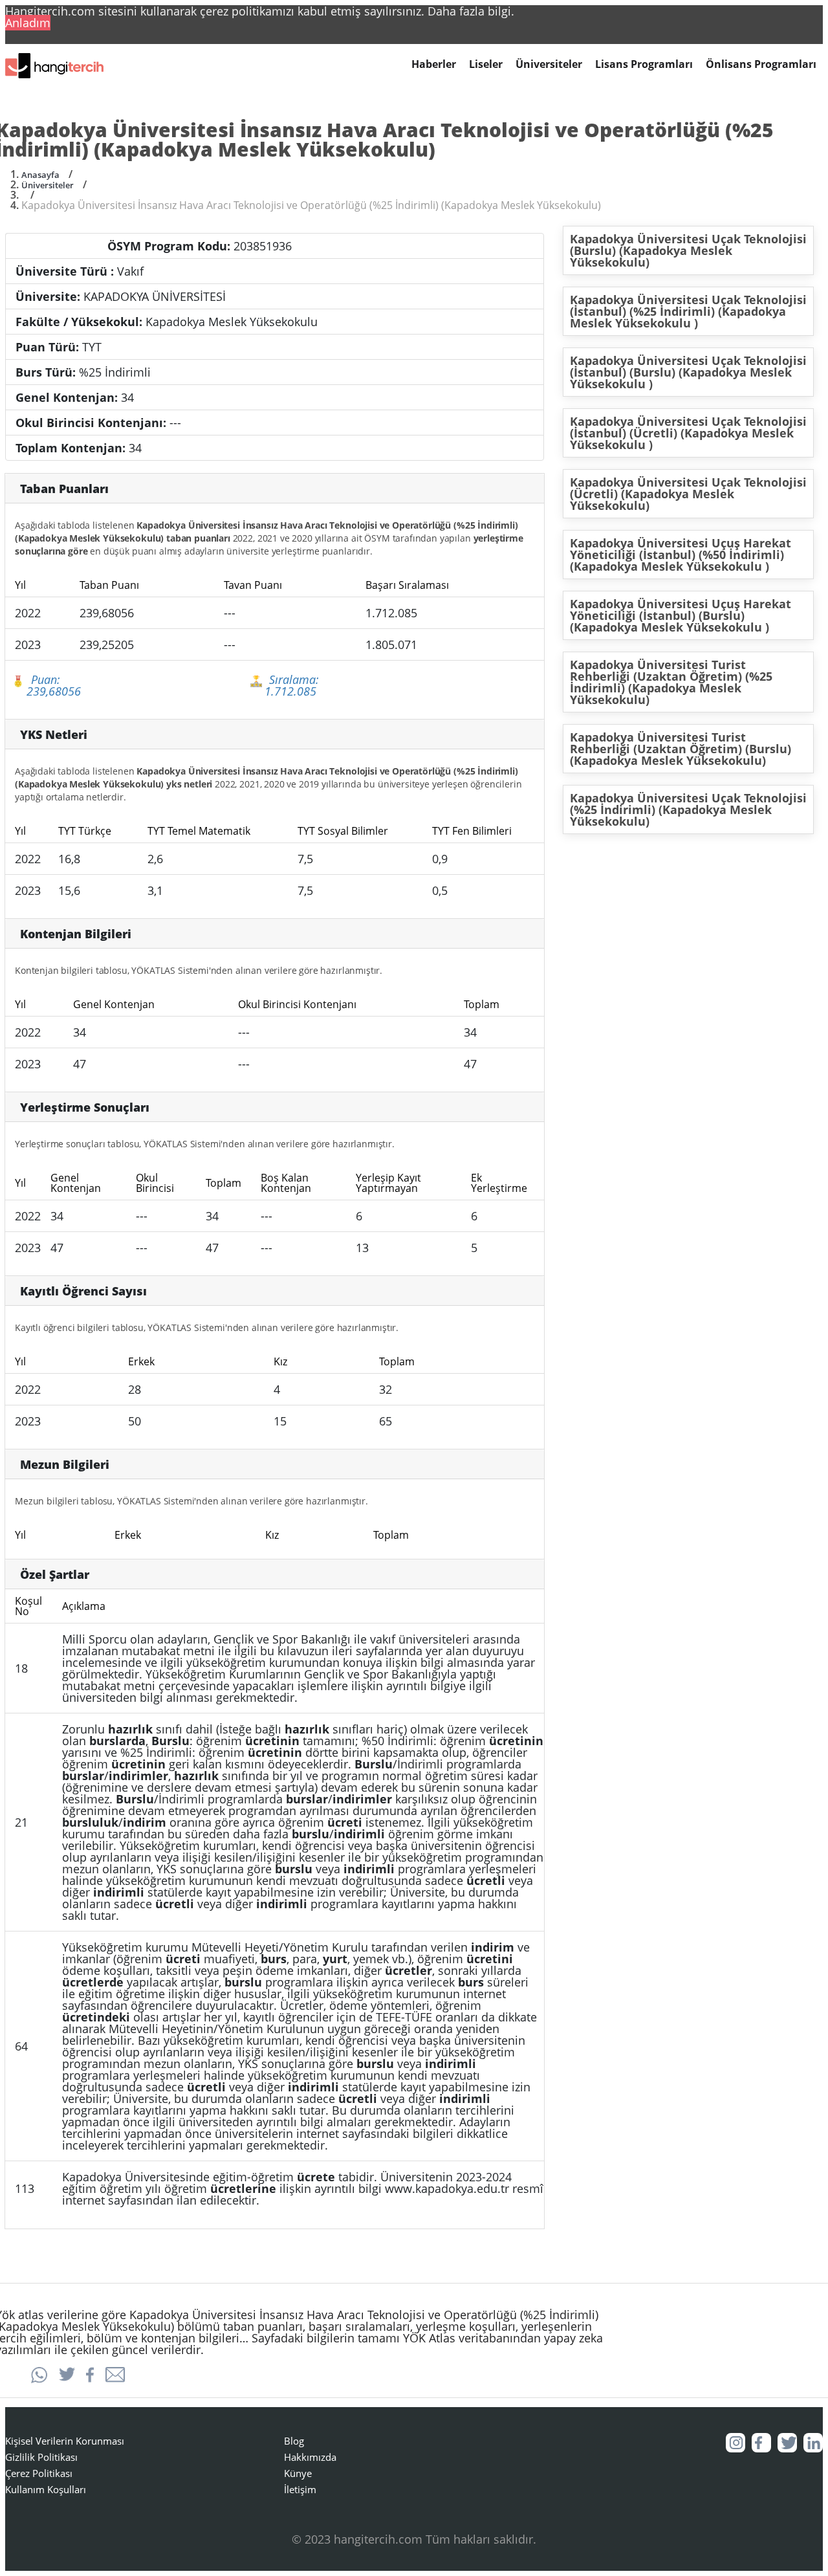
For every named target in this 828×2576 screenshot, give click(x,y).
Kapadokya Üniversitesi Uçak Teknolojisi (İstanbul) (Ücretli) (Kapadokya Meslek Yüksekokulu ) (688, 433)
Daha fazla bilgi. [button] (471, 11)
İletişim (300, 2489)
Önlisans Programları (761, 64)
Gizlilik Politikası (41, 2457)
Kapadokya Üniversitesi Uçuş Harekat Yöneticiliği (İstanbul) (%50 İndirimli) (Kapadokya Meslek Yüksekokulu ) (681, 555)
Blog (294, 2441)
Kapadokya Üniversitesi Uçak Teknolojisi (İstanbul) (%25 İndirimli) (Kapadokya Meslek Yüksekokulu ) (688, 311)
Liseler (486, 64)
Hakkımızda (310, 2457)
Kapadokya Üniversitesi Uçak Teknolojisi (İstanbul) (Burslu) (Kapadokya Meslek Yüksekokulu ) (688, 372)
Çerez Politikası (39, 2473)
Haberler (434, 64)
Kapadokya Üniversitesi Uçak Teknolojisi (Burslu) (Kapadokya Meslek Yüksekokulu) (688, 250)
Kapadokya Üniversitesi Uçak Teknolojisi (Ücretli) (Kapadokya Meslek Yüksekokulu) (688, 494)
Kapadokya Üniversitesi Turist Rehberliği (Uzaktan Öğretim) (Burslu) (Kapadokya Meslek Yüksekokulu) (681, 749)
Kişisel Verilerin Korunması (65, 2441)
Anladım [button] (28, 23)
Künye (298, 2473)
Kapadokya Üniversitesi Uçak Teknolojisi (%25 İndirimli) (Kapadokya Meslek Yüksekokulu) (688, 809)
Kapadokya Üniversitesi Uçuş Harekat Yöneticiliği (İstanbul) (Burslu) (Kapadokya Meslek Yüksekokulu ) (681, 615)
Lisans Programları (644, 64)
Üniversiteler (549, 64)
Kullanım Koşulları (46, 2489)
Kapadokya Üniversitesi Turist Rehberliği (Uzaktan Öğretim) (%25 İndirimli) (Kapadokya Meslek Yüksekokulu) (671, 682)
